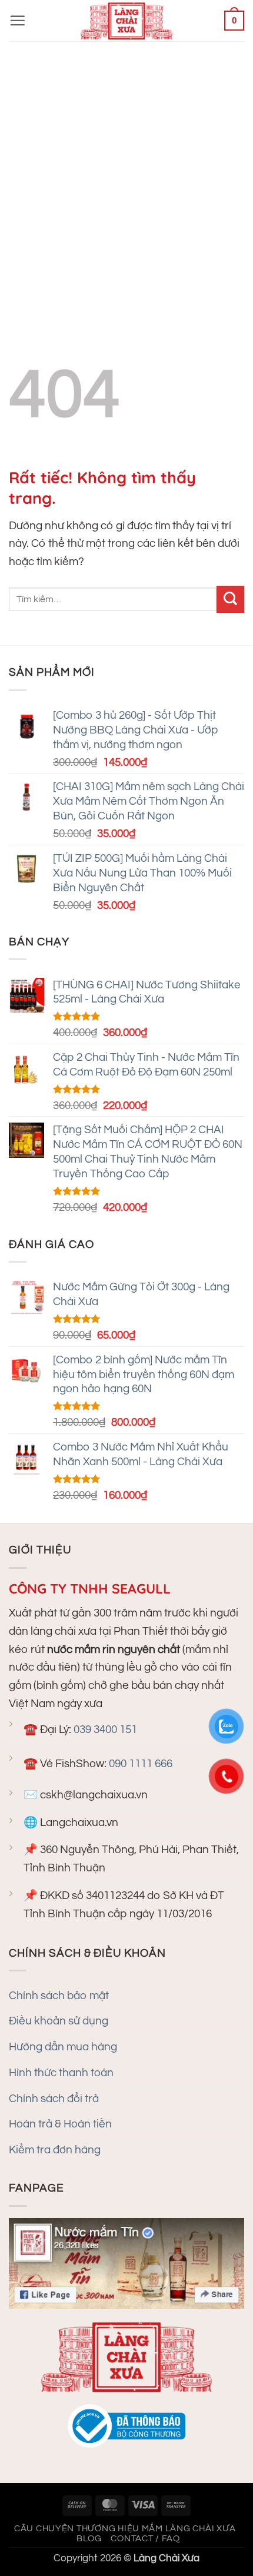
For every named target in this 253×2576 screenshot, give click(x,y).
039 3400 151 (105, 1729)
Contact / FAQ (145, 2539)
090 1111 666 (141, 1764)
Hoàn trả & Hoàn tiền (60, 2124)
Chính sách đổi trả (54, 2099)
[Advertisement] (126, 174)
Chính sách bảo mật (59, 1996)
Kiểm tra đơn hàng (55, 2150)
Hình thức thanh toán (61, 2073)
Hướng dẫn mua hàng (63, 2047)
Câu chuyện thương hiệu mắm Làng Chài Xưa (125, 2529)
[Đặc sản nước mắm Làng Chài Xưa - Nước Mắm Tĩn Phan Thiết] (126, 21)
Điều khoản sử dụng (59, 2021)
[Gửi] (230, 600)
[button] (17, 20)
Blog (89, 2539)
